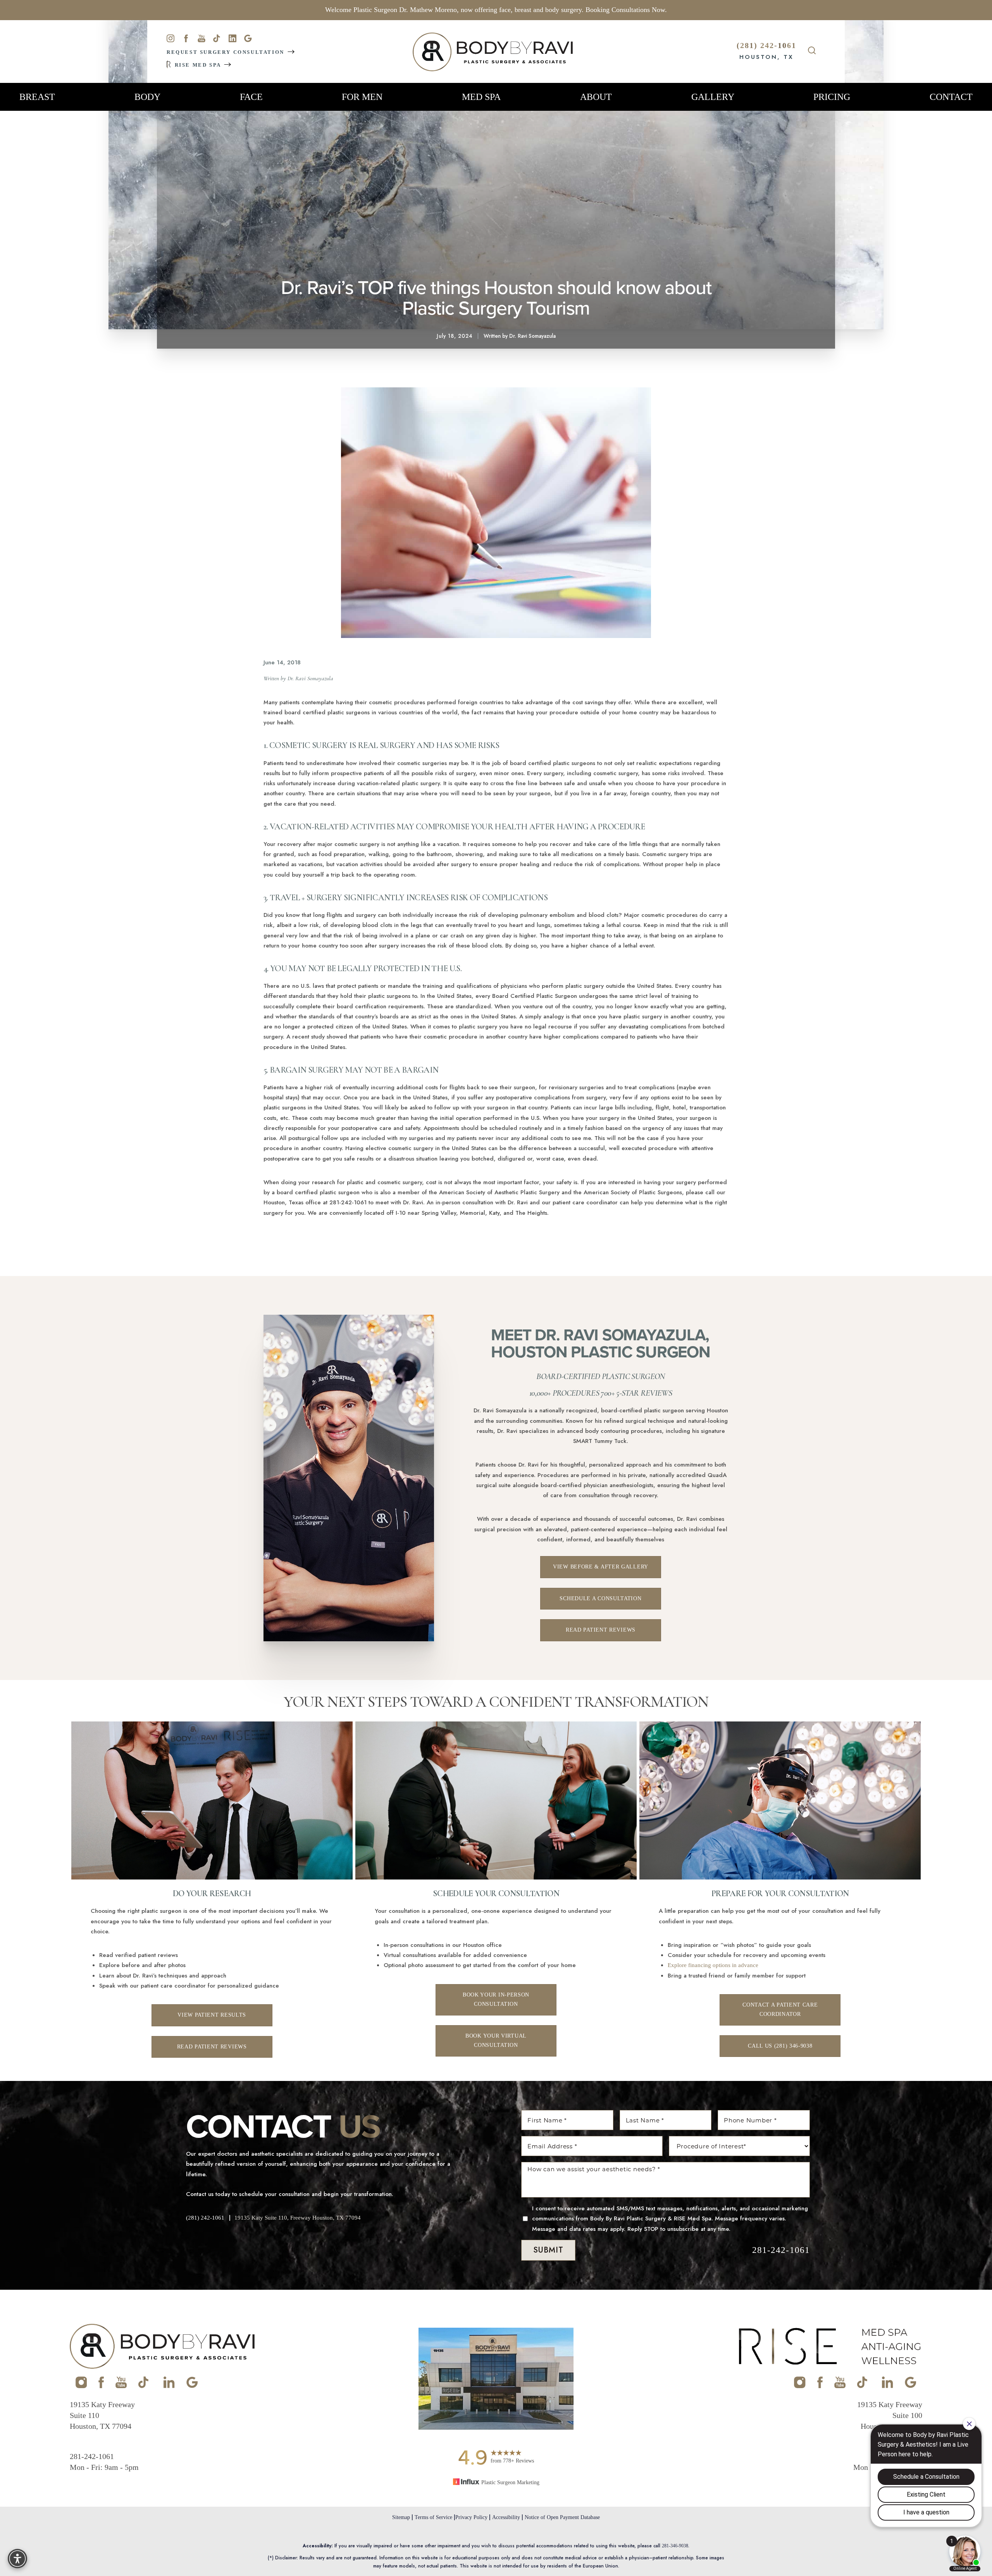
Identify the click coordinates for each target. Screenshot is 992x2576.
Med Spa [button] (481, 97)
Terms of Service (433, 2517)
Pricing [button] (832, 97)
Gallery (713, 97)
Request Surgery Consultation (226, 52)
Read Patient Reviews (601, 1630)
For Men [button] (362, 97)
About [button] (596, 97)
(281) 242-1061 (766, 45)
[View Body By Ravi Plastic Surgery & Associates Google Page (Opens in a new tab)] (192, 2386)
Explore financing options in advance (713, 1965)
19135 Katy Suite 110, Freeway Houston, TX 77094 (298, 2218)
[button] (17, 2559)
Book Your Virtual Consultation (496, 2041)
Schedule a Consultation (600, 1598)
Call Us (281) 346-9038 (780, 2046)
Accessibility (506, 2517)
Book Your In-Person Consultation (496, 2000)
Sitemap (401, 2517)
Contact (951, 97)
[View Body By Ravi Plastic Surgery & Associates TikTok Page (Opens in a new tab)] (144, 2386)
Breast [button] (37, 97)
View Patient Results (212, 2015)
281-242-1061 (781, 2250)
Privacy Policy (471, 2517)
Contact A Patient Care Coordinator (780, 2010)
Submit (548, 2250)
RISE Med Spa (198, 65)
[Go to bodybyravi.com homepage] (493, 52)
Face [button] (251, 97)
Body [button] (147, 97)
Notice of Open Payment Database (562, 2517)
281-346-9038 (675, 2546)
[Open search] (812, 52)
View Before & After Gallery (601, 1567)
